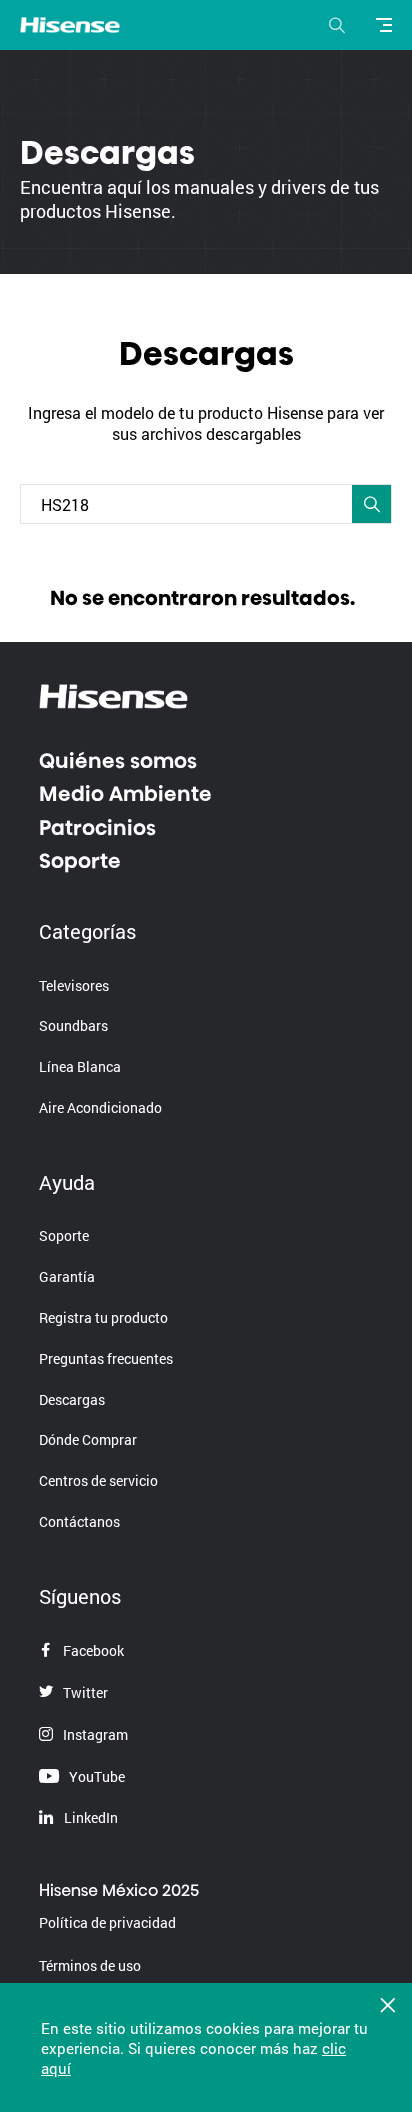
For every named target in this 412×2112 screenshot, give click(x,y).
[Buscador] (337, 25)
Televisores (74, 985)
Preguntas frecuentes (106, 1358)
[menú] (387, 25)
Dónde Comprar (88, 1439)
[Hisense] (70, 25)
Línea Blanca (80, 1066)
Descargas (72, 1399)
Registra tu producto (103, 1317)
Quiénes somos (118, 761)
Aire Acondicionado (100, 1107)
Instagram (94, 1734)
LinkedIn (89, 1817)
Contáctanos (79, 1521)
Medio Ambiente (125, 794)
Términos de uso (90, 1965)
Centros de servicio (98, 1480)
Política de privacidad (107, 1922)
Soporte (80, 861)
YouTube (95, 1776)
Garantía (67, 1276)
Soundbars (73, 1025)
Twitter (84, 1692)
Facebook (92, 1650)
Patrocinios (97, 828)
